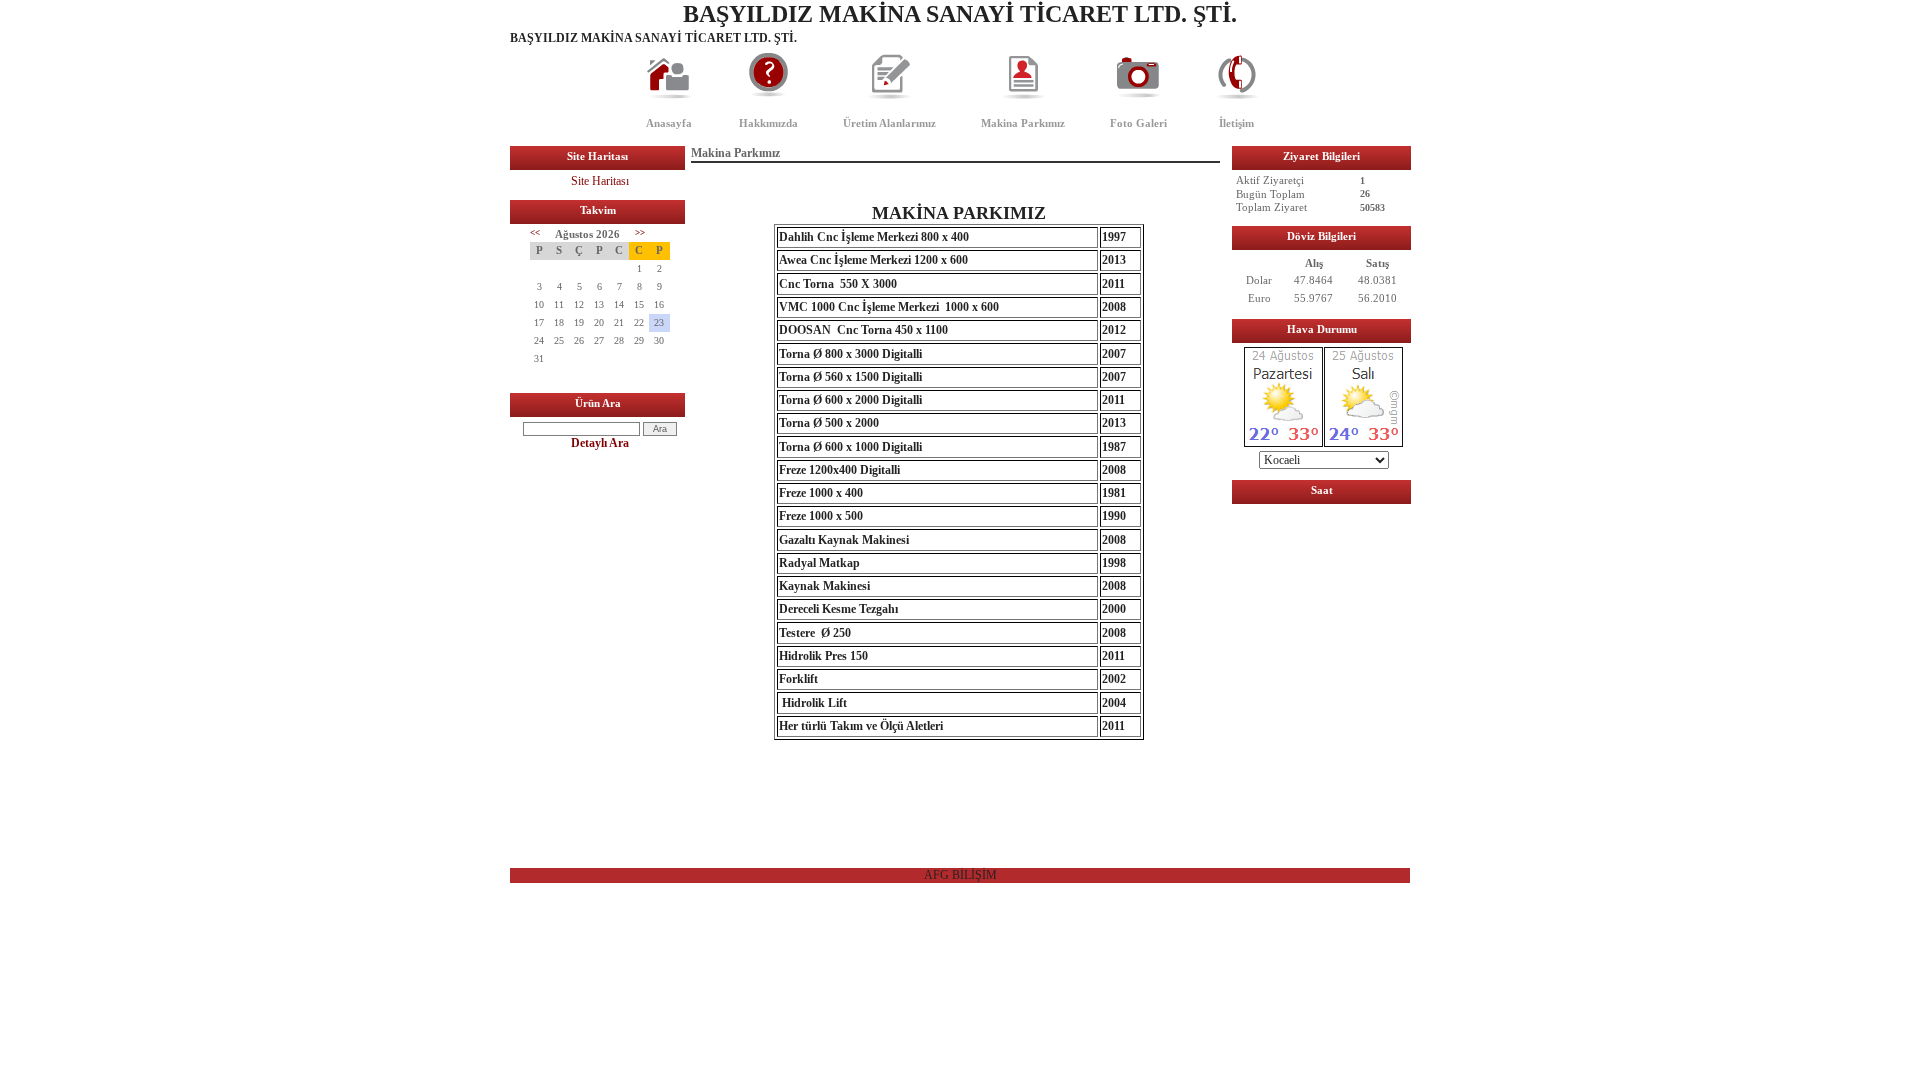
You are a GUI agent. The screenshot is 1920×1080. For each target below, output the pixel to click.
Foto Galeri (1138, 123)
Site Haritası (600, 181)
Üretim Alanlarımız (889, 123)
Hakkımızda (768, 123)
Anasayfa (669, 123)
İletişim (1236, 123)
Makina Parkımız (1023, 123)
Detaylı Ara (600, 443)
